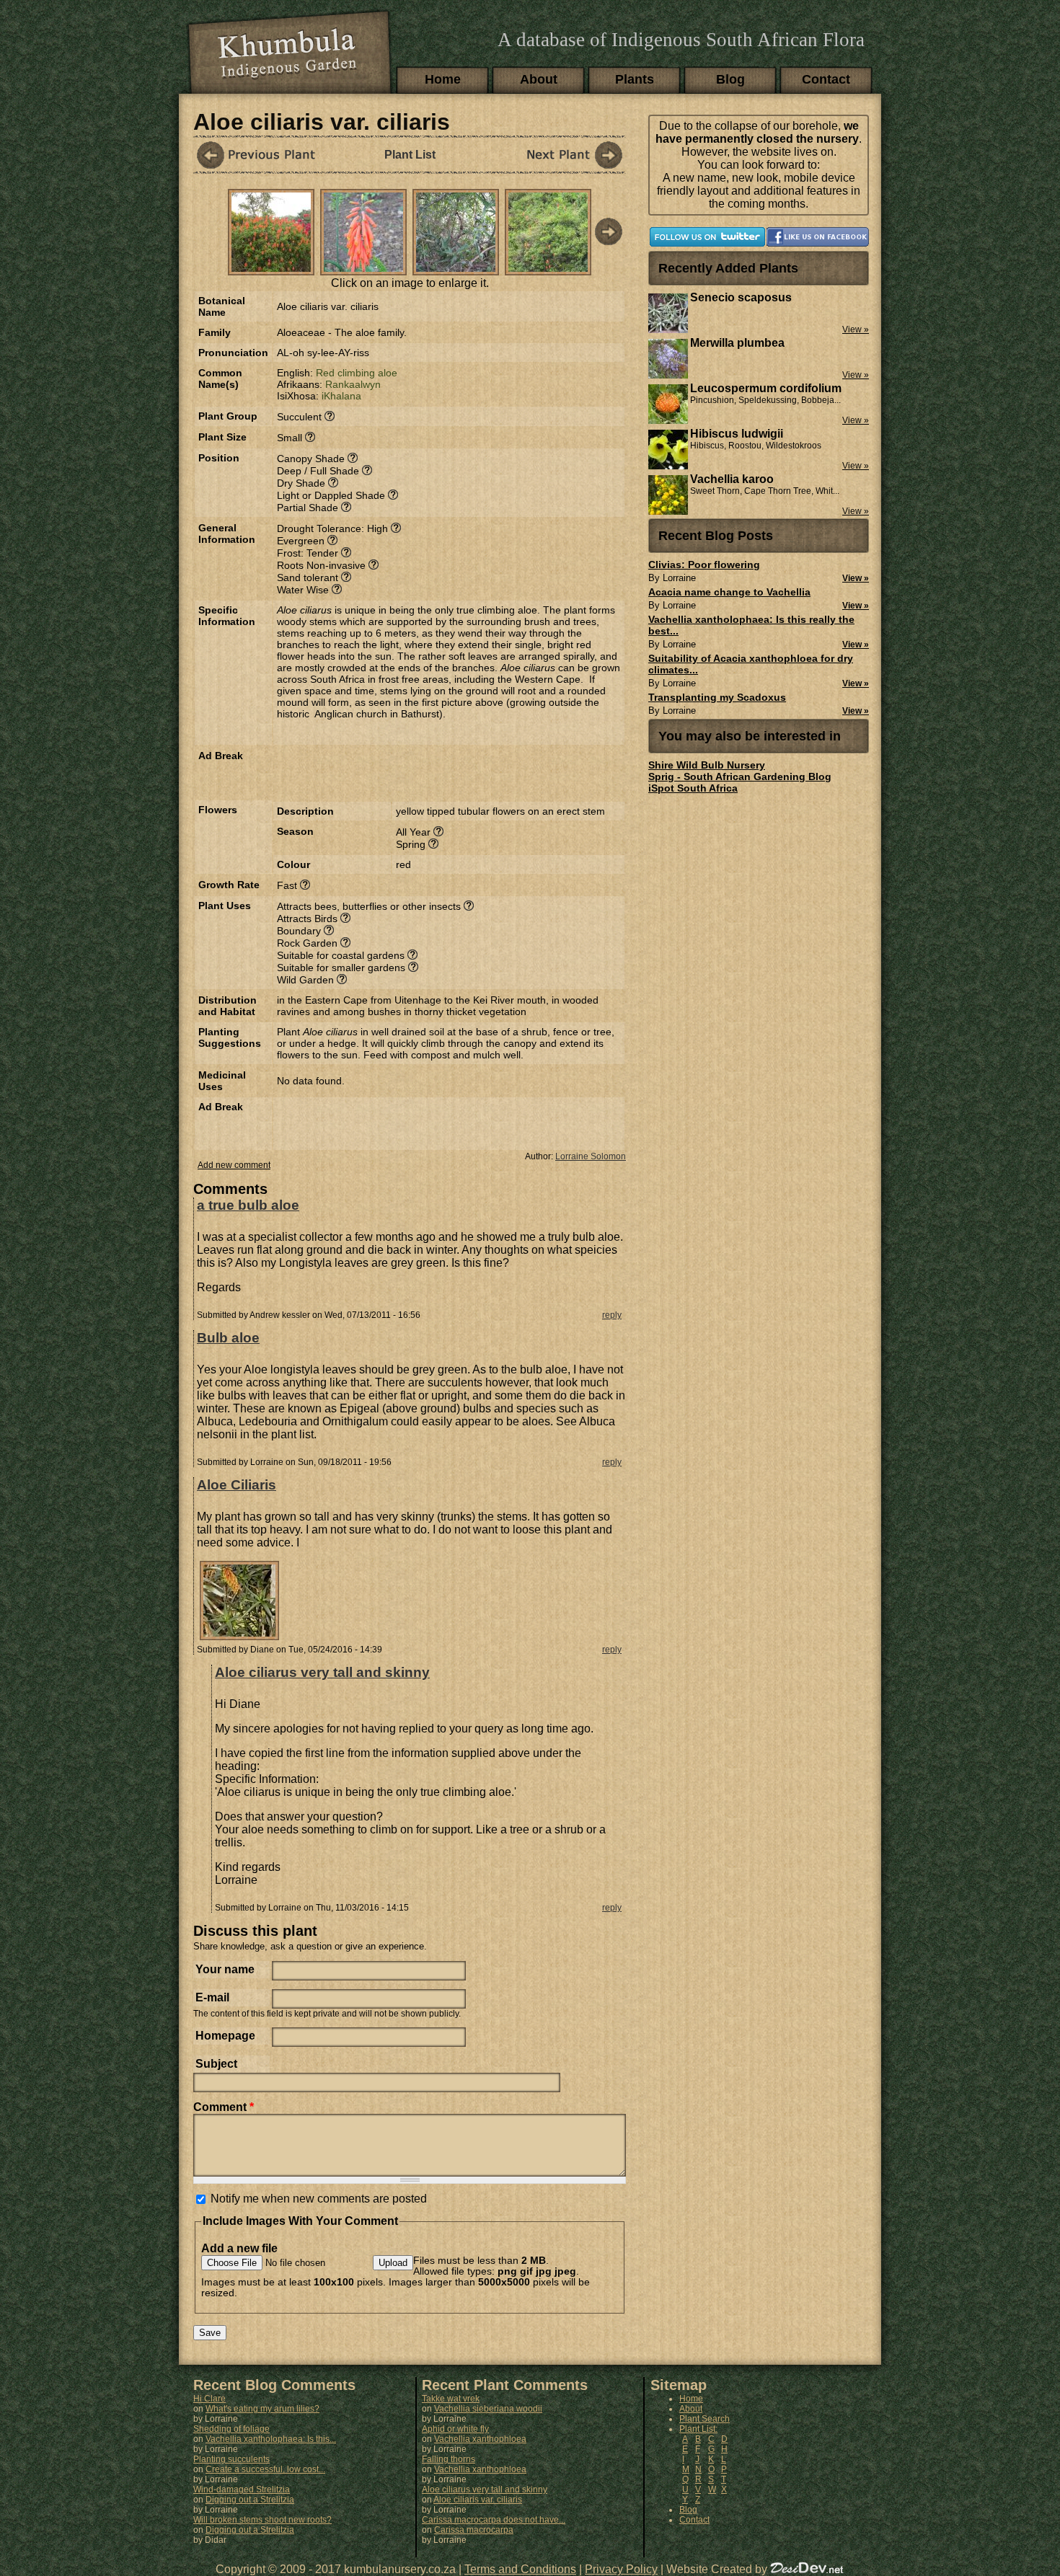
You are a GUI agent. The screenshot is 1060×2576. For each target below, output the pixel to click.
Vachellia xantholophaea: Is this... (271, 2439)
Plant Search (705, 2419)
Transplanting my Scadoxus (717, 697)
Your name (225, 1969)
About (539, 79)
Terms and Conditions (520, 2569)
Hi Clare (209, 2399)
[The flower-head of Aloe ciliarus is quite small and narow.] (363, 268)
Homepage (225, 2036)
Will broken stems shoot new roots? (262, 2520)
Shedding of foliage (231, 2429)
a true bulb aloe (248, 1205)
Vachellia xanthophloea (480, 2439)
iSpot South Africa (693, 788)
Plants (635, 79)
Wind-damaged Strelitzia (242, 2489)
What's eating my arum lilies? (262, 2409)
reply (612, 1315)
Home (443, 79)
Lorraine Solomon (591, 1156)
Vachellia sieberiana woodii (488, 2409)
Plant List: (698, 2429)
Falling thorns (449, 2459)
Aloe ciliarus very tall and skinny (322, 1672)
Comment (224, 2107)
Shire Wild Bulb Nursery (707, 765)
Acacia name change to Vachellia (729, 592)
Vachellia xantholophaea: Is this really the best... (751, 625)
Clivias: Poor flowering (704, 565)
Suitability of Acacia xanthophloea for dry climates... (751, 664)
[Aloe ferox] (561, 155)
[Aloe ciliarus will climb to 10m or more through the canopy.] (456, 268)
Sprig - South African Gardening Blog (740, 776)
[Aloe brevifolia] (259, 155)
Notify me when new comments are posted (319, 2199)
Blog (730, 79)
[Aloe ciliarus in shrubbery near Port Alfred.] (548, 268)
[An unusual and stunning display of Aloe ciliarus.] (271, 268)
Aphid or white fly (455, 2429)
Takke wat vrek (451, 2399)
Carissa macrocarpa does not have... (494, 2520)
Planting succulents (231, 2459)
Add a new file (239, 2248)
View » (856, 578)
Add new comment (234, 1165)
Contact (826, 79)
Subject (216, 2064)
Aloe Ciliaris (237, 1485)
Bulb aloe (228, 1338)
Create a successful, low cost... (265, 2469)
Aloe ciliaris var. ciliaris (478, 2500)
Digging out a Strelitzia (250, 2500)
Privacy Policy (621, 2569)
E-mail (212, 1997)
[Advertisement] (446, 771)
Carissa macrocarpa (474, 2530)
